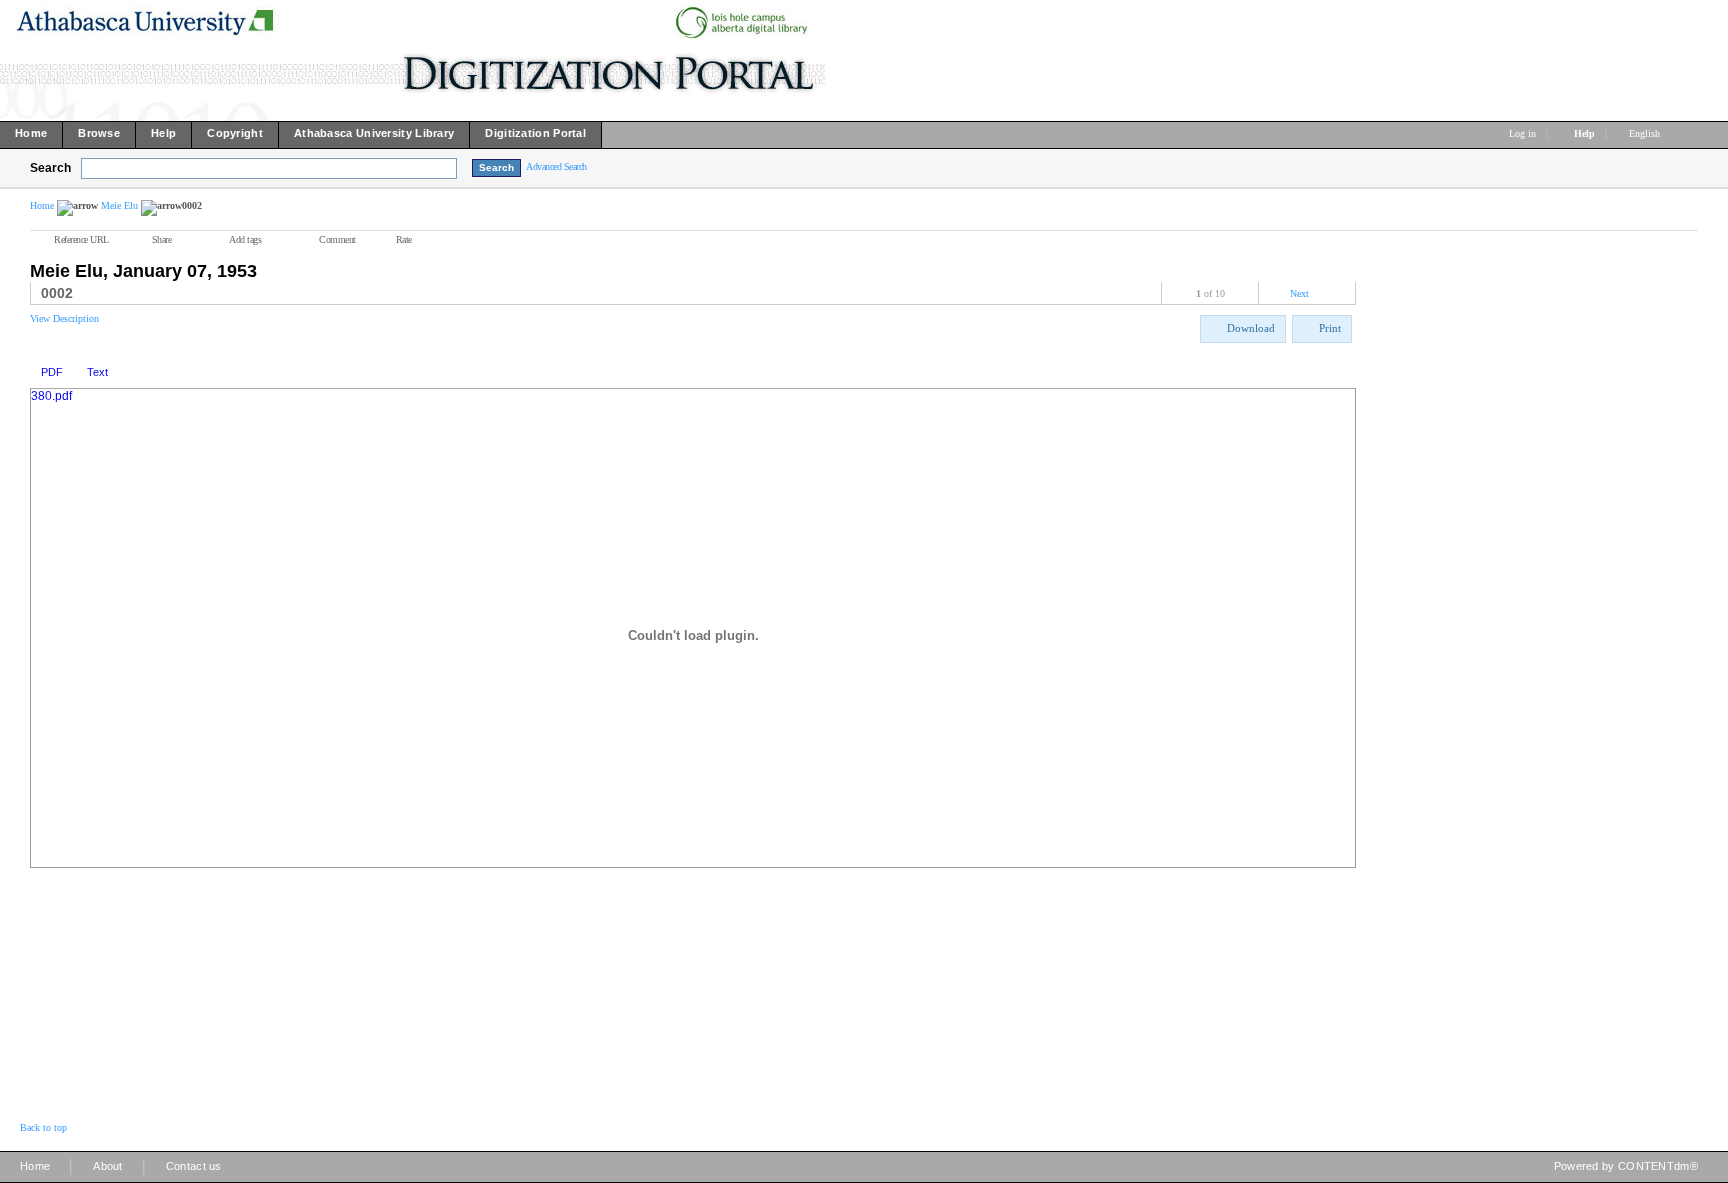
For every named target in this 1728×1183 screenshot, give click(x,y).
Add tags (245, 239)
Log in (1522, 133)
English (1646, 133)
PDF (52, 372)
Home (42, 205)
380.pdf (51, 396)
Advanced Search (556, 166)
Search (50, 168)
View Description (64, 318)
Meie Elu (119, 205)
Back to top (43, 1127)
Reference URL (81, 239)
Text (97, 372)
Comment (337, 239)
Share (162, 239)
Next (1299, 293)
